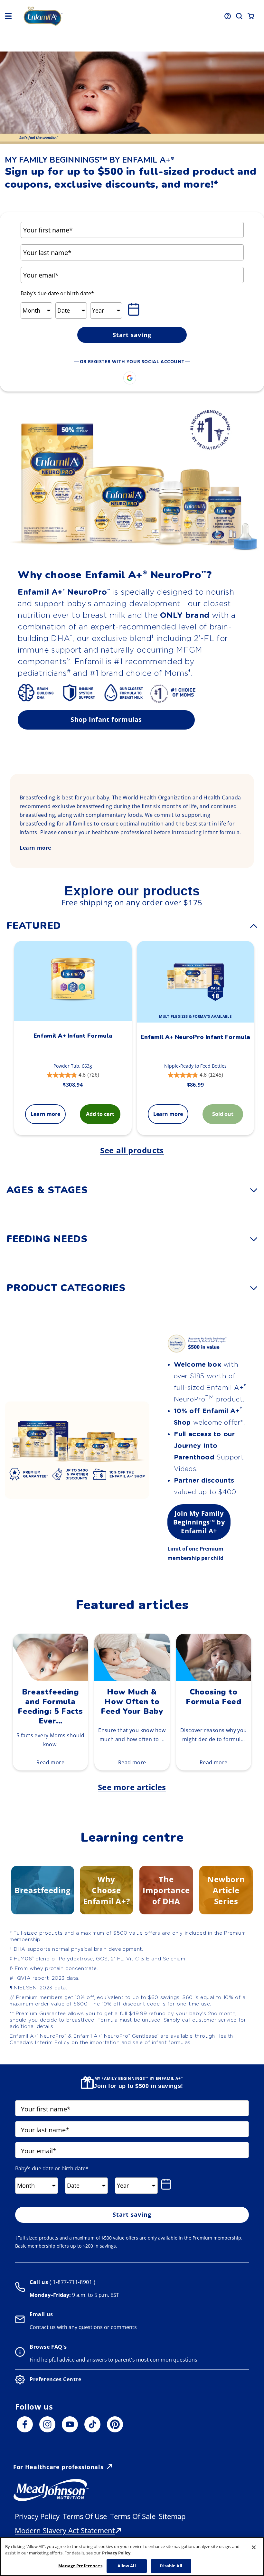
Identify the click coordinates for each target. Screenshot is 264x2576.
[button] (8, 16)
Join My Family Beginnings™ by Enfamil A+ (199, 1522)
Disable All (171, 2566)
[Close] (254, 2547)
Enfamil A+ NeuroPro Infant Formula (195, 1037)
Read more (50, 1762)
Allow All (127, 2566)
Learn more (35, 848)
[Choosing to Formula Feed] (214, 1679)
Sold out (223, 1114)
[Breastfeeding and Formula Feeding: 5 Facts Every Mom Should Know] (50, 1679)
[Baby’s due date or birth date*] (135, 309)
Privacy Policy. (117, 2553)
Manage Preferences (80, 2566)
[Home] (71, 16)
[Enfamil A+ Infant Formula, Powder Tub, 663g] (73, 981)
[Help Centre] (228, 16)
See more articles (132, 1787)
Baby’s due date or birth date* (57, 293)
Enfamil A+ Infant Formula (73, 1036)
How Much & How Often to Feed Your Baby (132, 1702)
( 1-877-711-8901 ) (72, 2282)
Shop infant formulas (106, 719)
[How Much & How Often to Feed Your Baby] (132, 1679)
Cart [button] (251, 16)
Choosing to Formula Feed (213, 1697)
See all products (132, 1150)
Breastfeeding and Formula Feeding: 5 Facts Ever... (50, 1706)
